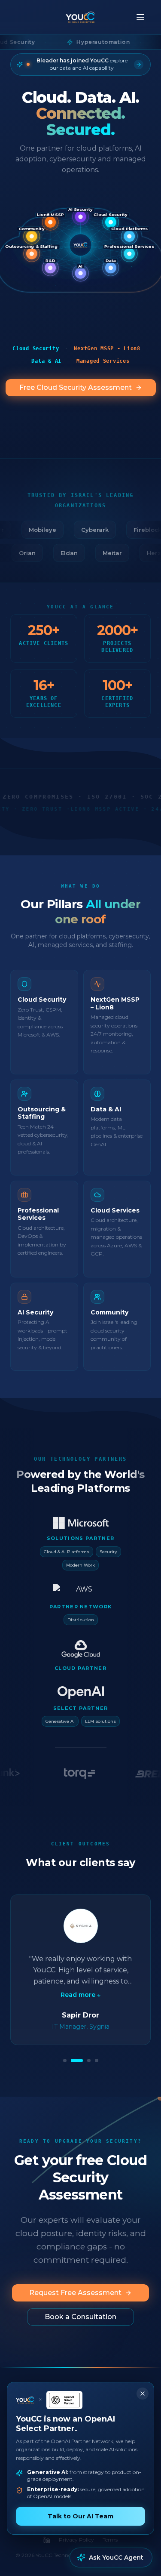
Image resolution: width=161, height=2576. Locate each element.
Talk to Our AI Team (80, 2516)
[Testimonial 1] (65, 2061)
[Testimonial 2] (77, 2061)
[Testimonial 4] (97, 2061)
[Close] (143, 2394)
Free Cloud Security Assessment (76, 387)
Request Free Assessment (75, 2293)
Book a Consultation (80, 2317)
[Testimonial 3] (89, 2061)
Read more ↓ (80, 1995)
